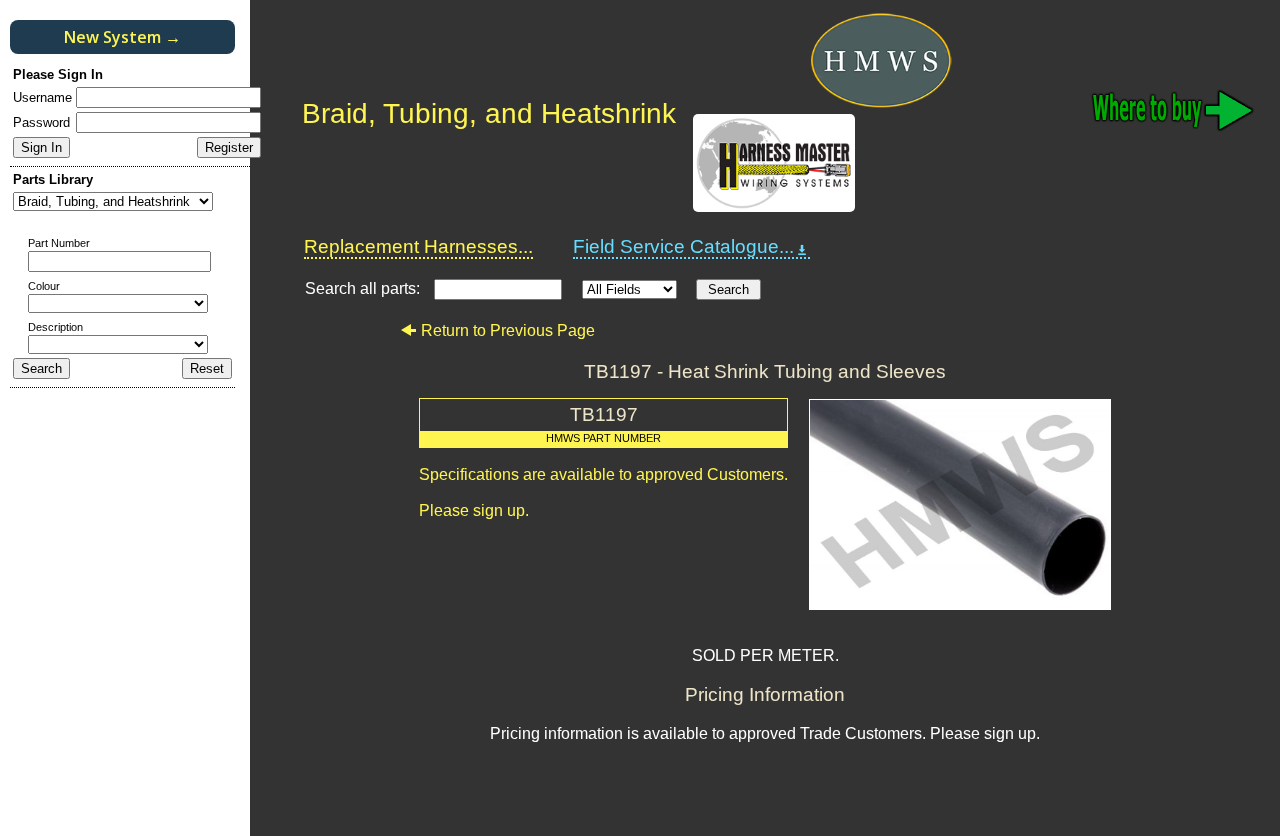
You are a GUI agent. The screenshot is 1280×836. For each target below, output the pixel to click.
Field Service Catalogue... (683, 246)
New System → (122, 37)
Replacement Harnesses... (418, 246)
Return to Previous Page (508, 330)
